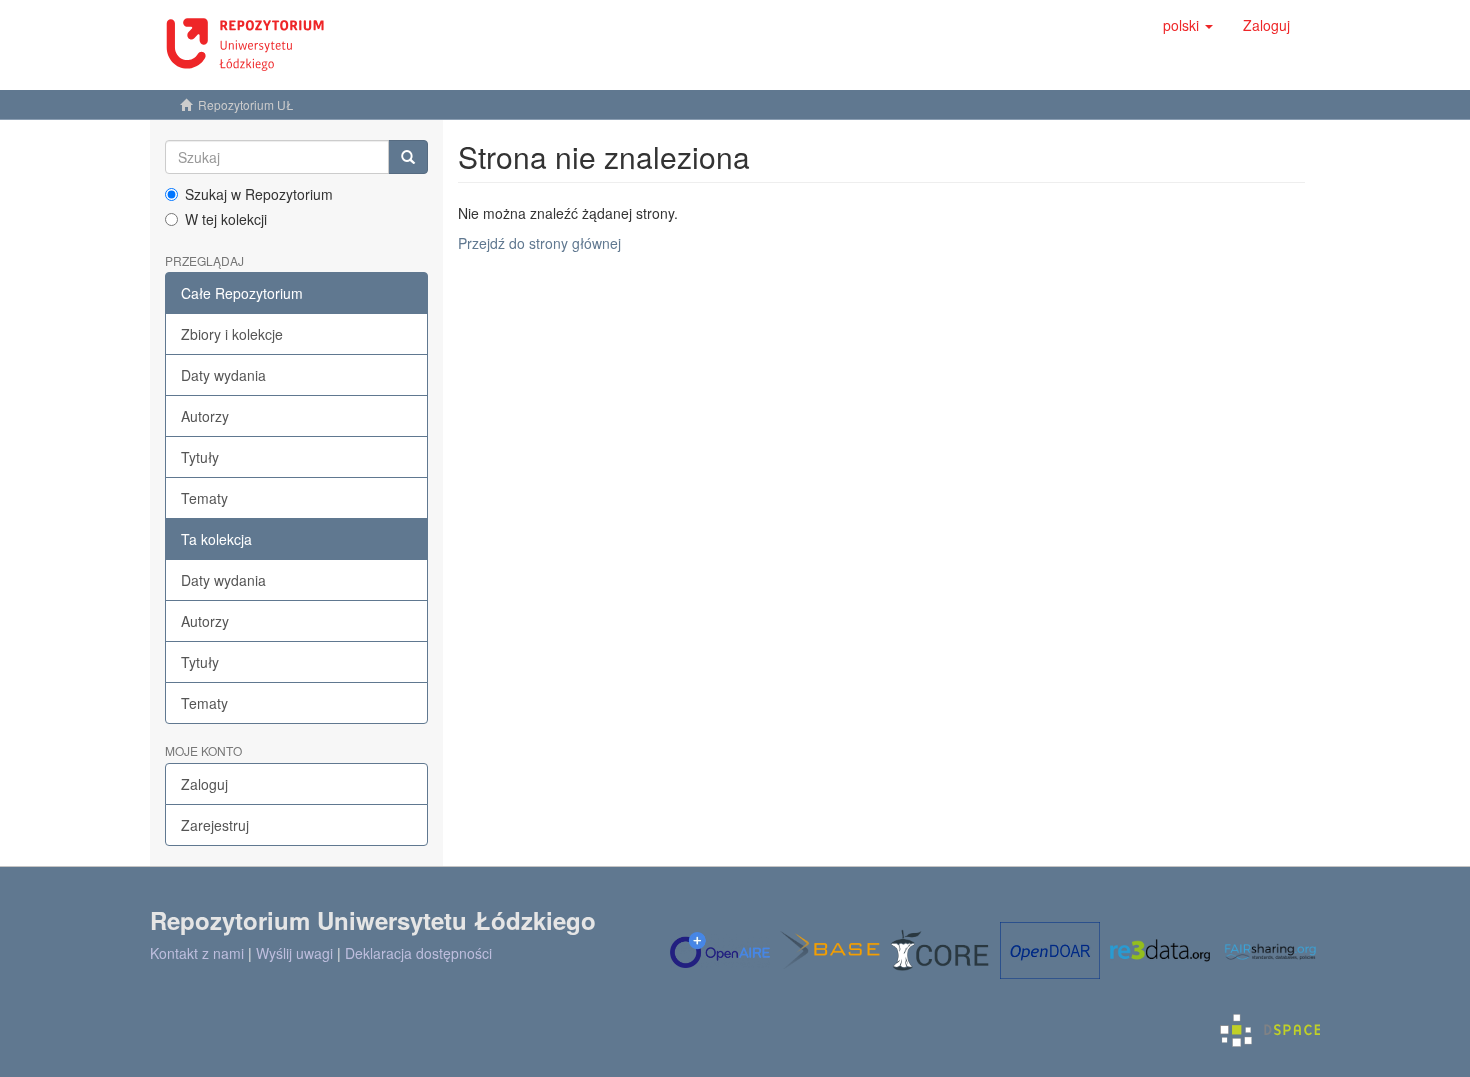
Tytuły (200, 457)
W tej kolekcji (226, 219)
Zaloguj (204, 784)
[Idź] (408, 157)
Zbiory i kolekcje (232, 334)
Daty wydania (223, 375)
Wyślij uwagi (294, 953)
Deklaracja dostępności (418, 953)
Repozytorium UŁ (246, 104)
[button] (1188, 25)
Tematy (204, 498)
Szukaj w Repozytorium (259, 194)
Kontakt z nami (197, 953)
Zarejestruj (215, 825)
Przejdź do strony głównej (539, 243)
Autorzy (205, 416)
